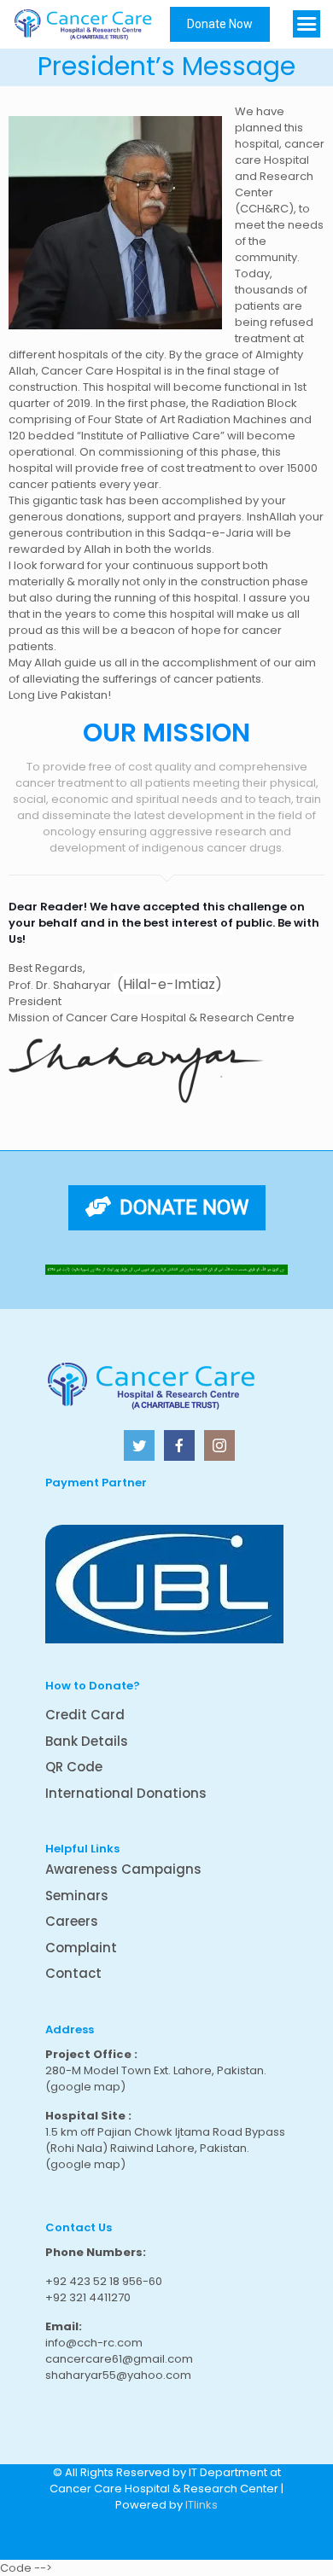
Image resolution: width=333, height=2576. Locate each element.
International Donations (126, 1793)
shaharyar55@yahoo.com (118, 2375)
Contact (73, 1973)
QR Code (74, 1767)
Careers (72, 1921)
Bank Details (87, 1741)
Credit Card (85, 1715)
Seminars (77, 1896)
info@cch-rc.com (94, 2343)
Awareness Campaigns (123, 1869)
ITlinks (202, 2505)
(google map (83, 2087)
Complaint (81, 1948)
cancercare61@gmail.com (119, 2359)
